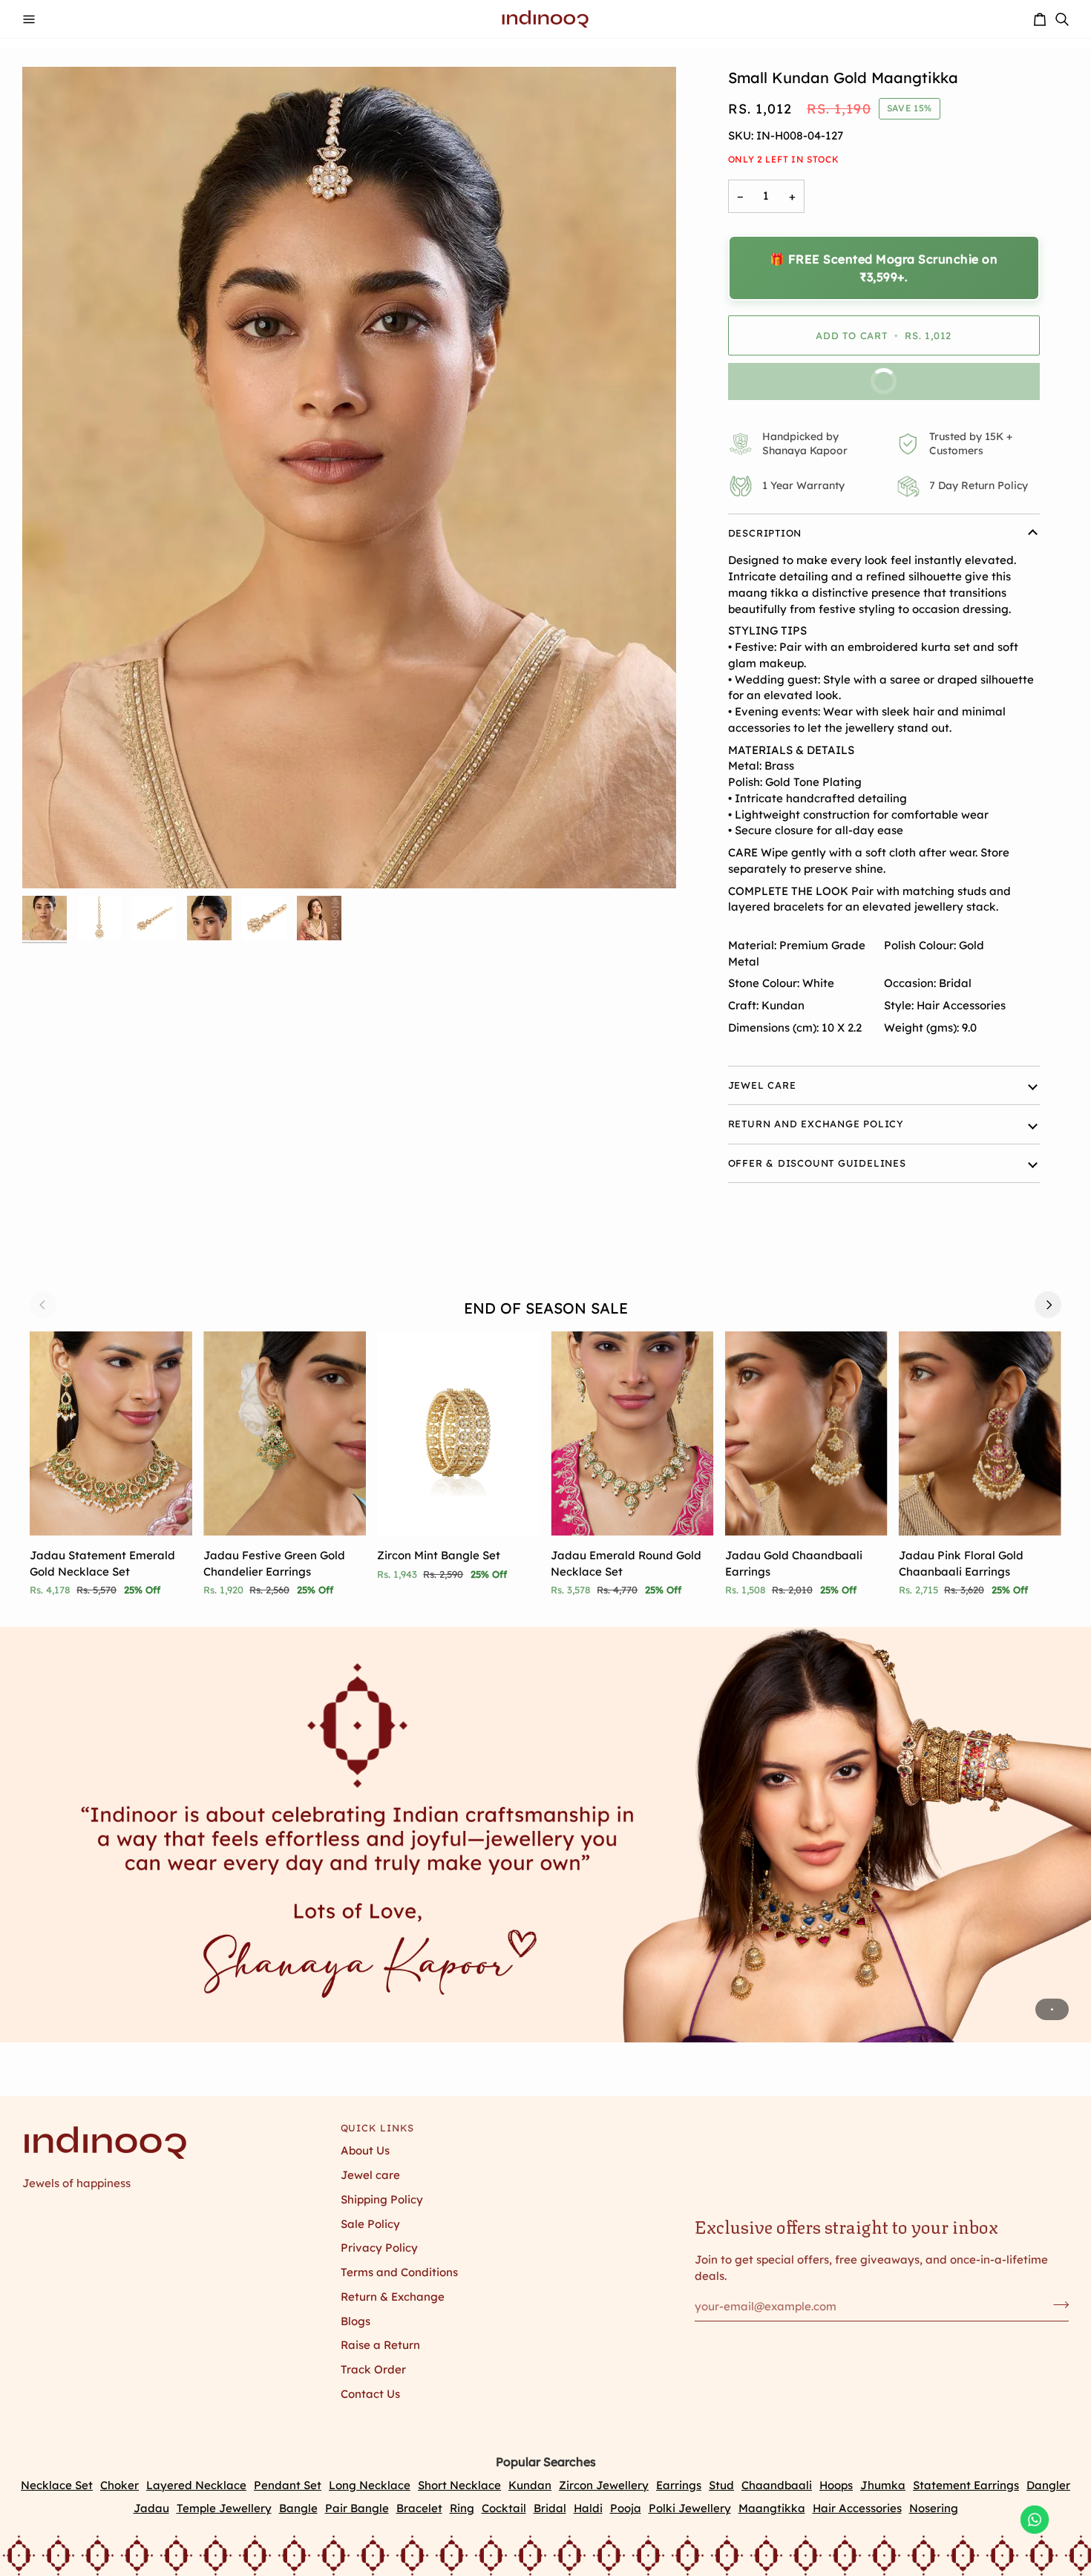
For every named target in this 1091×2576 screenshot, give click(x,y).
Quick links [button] (378, 2128)
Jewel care (370, 2175)
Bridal (550, 2508)
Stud (721, 2485)
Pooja (626, 2508)
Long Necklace (370, 2485)
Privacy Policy (379, 2248)
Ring (462, 2508)
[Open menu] (29, 19)
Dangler (1048, 2485)
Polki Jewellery (690, 2508)
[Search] (1062, 19)
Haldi (588, 2508)
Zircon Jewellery (604, 2485)
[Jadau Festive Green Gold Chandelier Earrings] (285, 1433)
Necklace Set (57, 2485)
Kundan (530, 2485)
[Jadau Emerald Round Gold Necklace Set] (632, 1433)
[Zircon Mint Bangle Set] (458, 1433)
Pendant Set (288, 2485)
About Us (365, 2150)
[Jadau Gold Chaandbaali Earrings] (806, 1433)
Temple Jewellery (224, 2508)
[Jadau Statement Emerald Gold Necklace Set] (111, 1433)
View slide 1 (1052, 2009)
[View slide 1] (545, 1835)
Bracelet (419, 2508)
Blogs (356, 2321)
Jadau (151, 2508)
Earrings (679, 2485)
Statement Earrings (966, 2485)
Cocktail (504, 2508)
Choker (119, 2485)
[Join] (1056, 2304)
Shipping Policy (382, 2199)
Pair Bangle (357, 2508)
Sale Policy (370, 2224)
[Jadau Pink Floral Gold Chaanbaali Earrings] (980, 1433)
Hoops (836, 2485)
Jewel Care (762, 1085)
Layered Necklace (196, 2485)
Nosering (934, 2508)
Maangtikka (772, 2508)
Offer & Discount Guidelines (817, 1163)
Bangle (298, 2508)
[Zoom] (349, 478)
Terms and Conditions (399, 2272)
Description (765, 533)
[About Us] (545, 1835)
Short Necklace (459, 2485)
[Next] (1048, 1305)
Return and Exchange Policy (816, 1124)
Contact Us (370, 2394)
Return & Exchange (393, 2297)
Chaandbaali (777, 2485)
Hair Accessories (857, 2508)
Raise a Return (380, 2345)
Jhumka (883, 2485)
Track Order (373, 2369)
